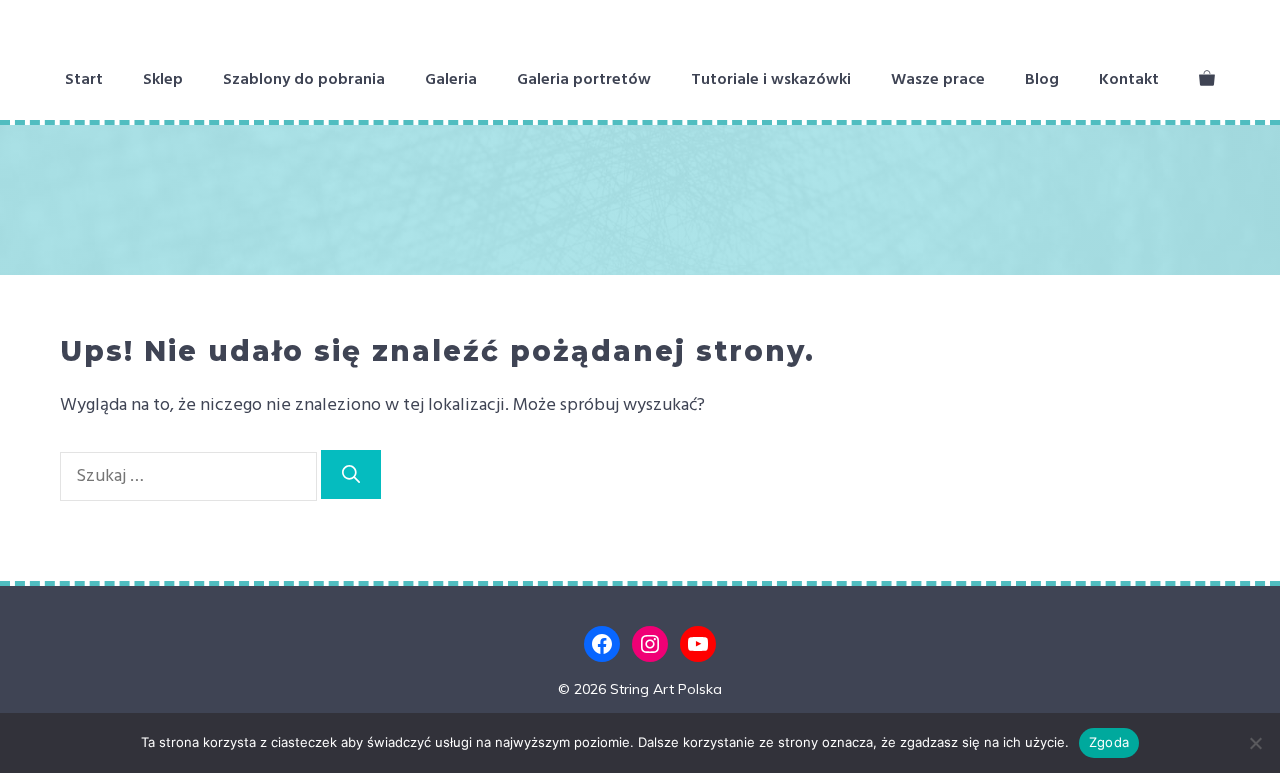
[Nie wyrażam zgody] (1255, 743)
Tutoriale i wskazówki (771, 80)
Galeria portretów (584, 80)
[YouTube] (698, 644)
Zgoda (1109, 742)
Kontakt (1129, 80)
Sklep (163, 80)
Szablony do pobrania (304, 80)
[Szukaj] (351, 474)
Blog (1042, 80)
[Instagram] (650, 644)
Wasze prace (938, 80)
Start (84, 80)
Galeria (451, 80)
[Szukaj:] (190, 476)
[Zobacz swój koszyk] (1207, 80)
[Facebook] (602, 644)
